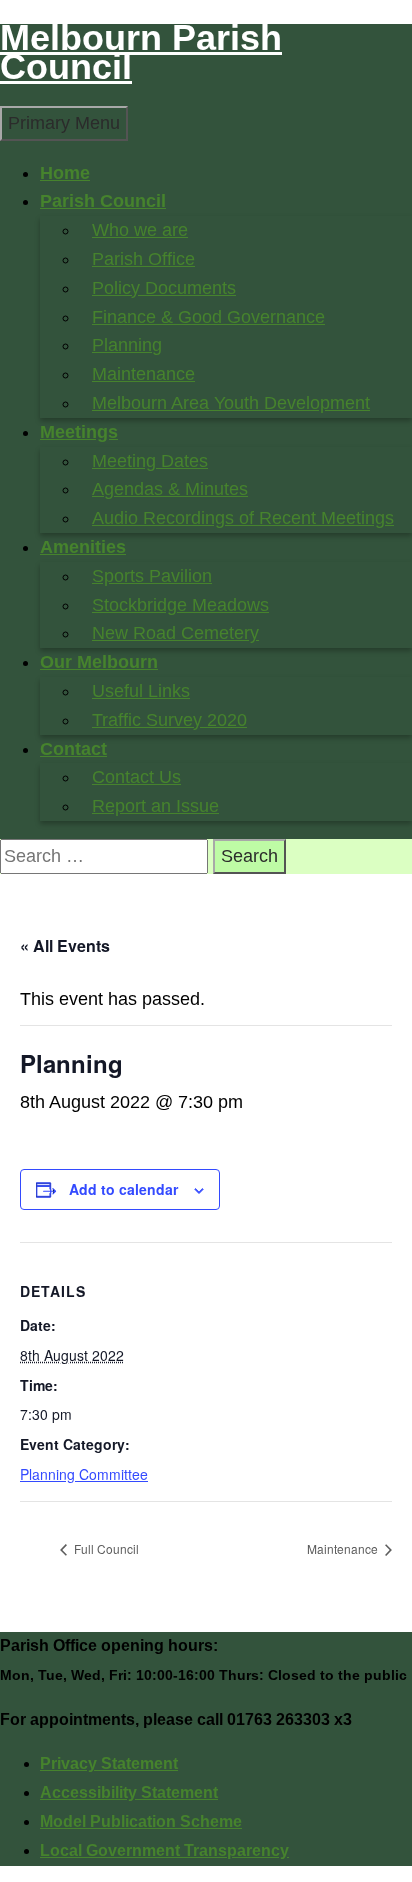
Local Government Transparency (164, 1850)
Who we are (140, 230)
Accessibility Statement (129, 1792)
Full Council (105, 1548)
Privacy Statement (109, 1763)
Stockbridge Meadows (180, 605)
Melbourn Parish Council (141, 52)
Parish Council (103, 201)
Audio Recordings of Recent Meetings (243, 518)
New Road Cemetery (175, 633)
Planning (127, 345)
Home (65, 173)
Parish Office (143, 259)
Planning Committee (84, 1474)
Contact (73, 749)
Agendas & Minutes (170, 489)
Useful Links (141, 691)
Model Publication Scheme (141, 1821)
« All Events (65, 945)
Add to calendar (123, 1189)
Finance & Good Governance (208, 317)
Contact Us (136, 777)
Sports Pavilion (152, 576)
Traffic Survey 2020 (169, 720)
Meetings (79, 432)
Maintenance (143, 374)
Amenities (83, 547)
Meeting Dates (150, 461)
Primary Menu (64, 123)
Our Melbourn (99, 662)
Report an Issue (155, 806)
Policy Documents (164, 288)
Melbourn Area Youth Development (231, 403)
